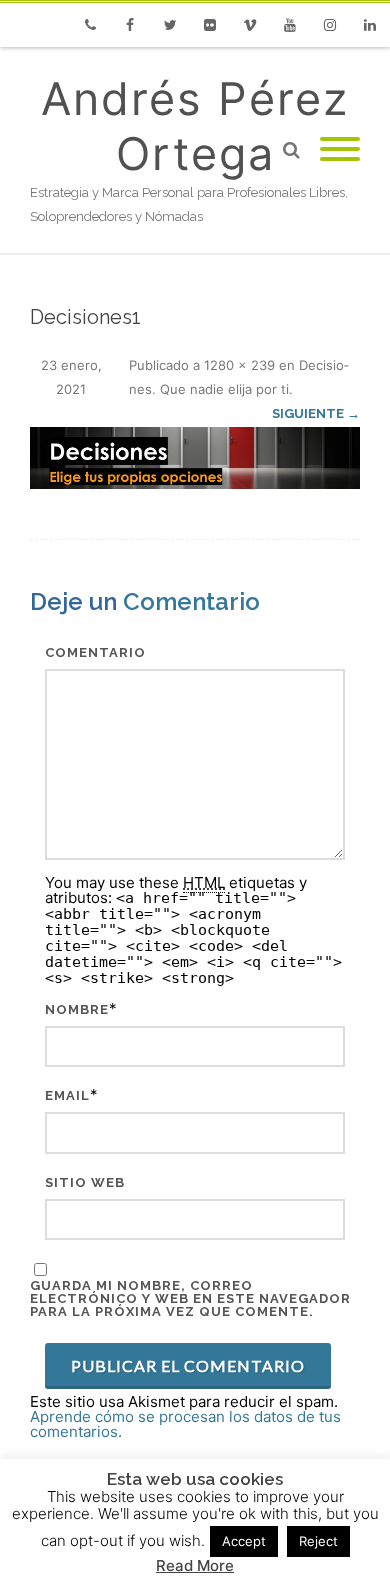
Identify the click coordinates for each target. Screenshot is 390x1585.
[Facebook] (130, 25)
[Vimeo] (250, 25)
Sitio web (85, 1182)
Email (67, 1095)
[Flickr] (210, 25)
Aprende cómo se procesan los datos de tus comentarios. (185, 1424)
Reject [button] (318, 1541)
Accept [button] (244, 1541)
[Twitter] (170, 25)
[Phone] (90, 25)
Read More (195, 1565)
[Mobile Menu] (340, 150)
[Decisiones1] (195, 458)
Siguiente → (316, 413)
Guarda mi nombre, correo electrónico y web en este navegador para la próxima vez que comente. (190, 1298)
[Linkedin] (370, 25)
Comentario (95, 652)
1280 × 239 (239, 365)
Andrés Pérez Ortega (195, 126)
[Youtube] (290, 25)
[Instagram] (330, 25)
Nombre (77, 1009)
